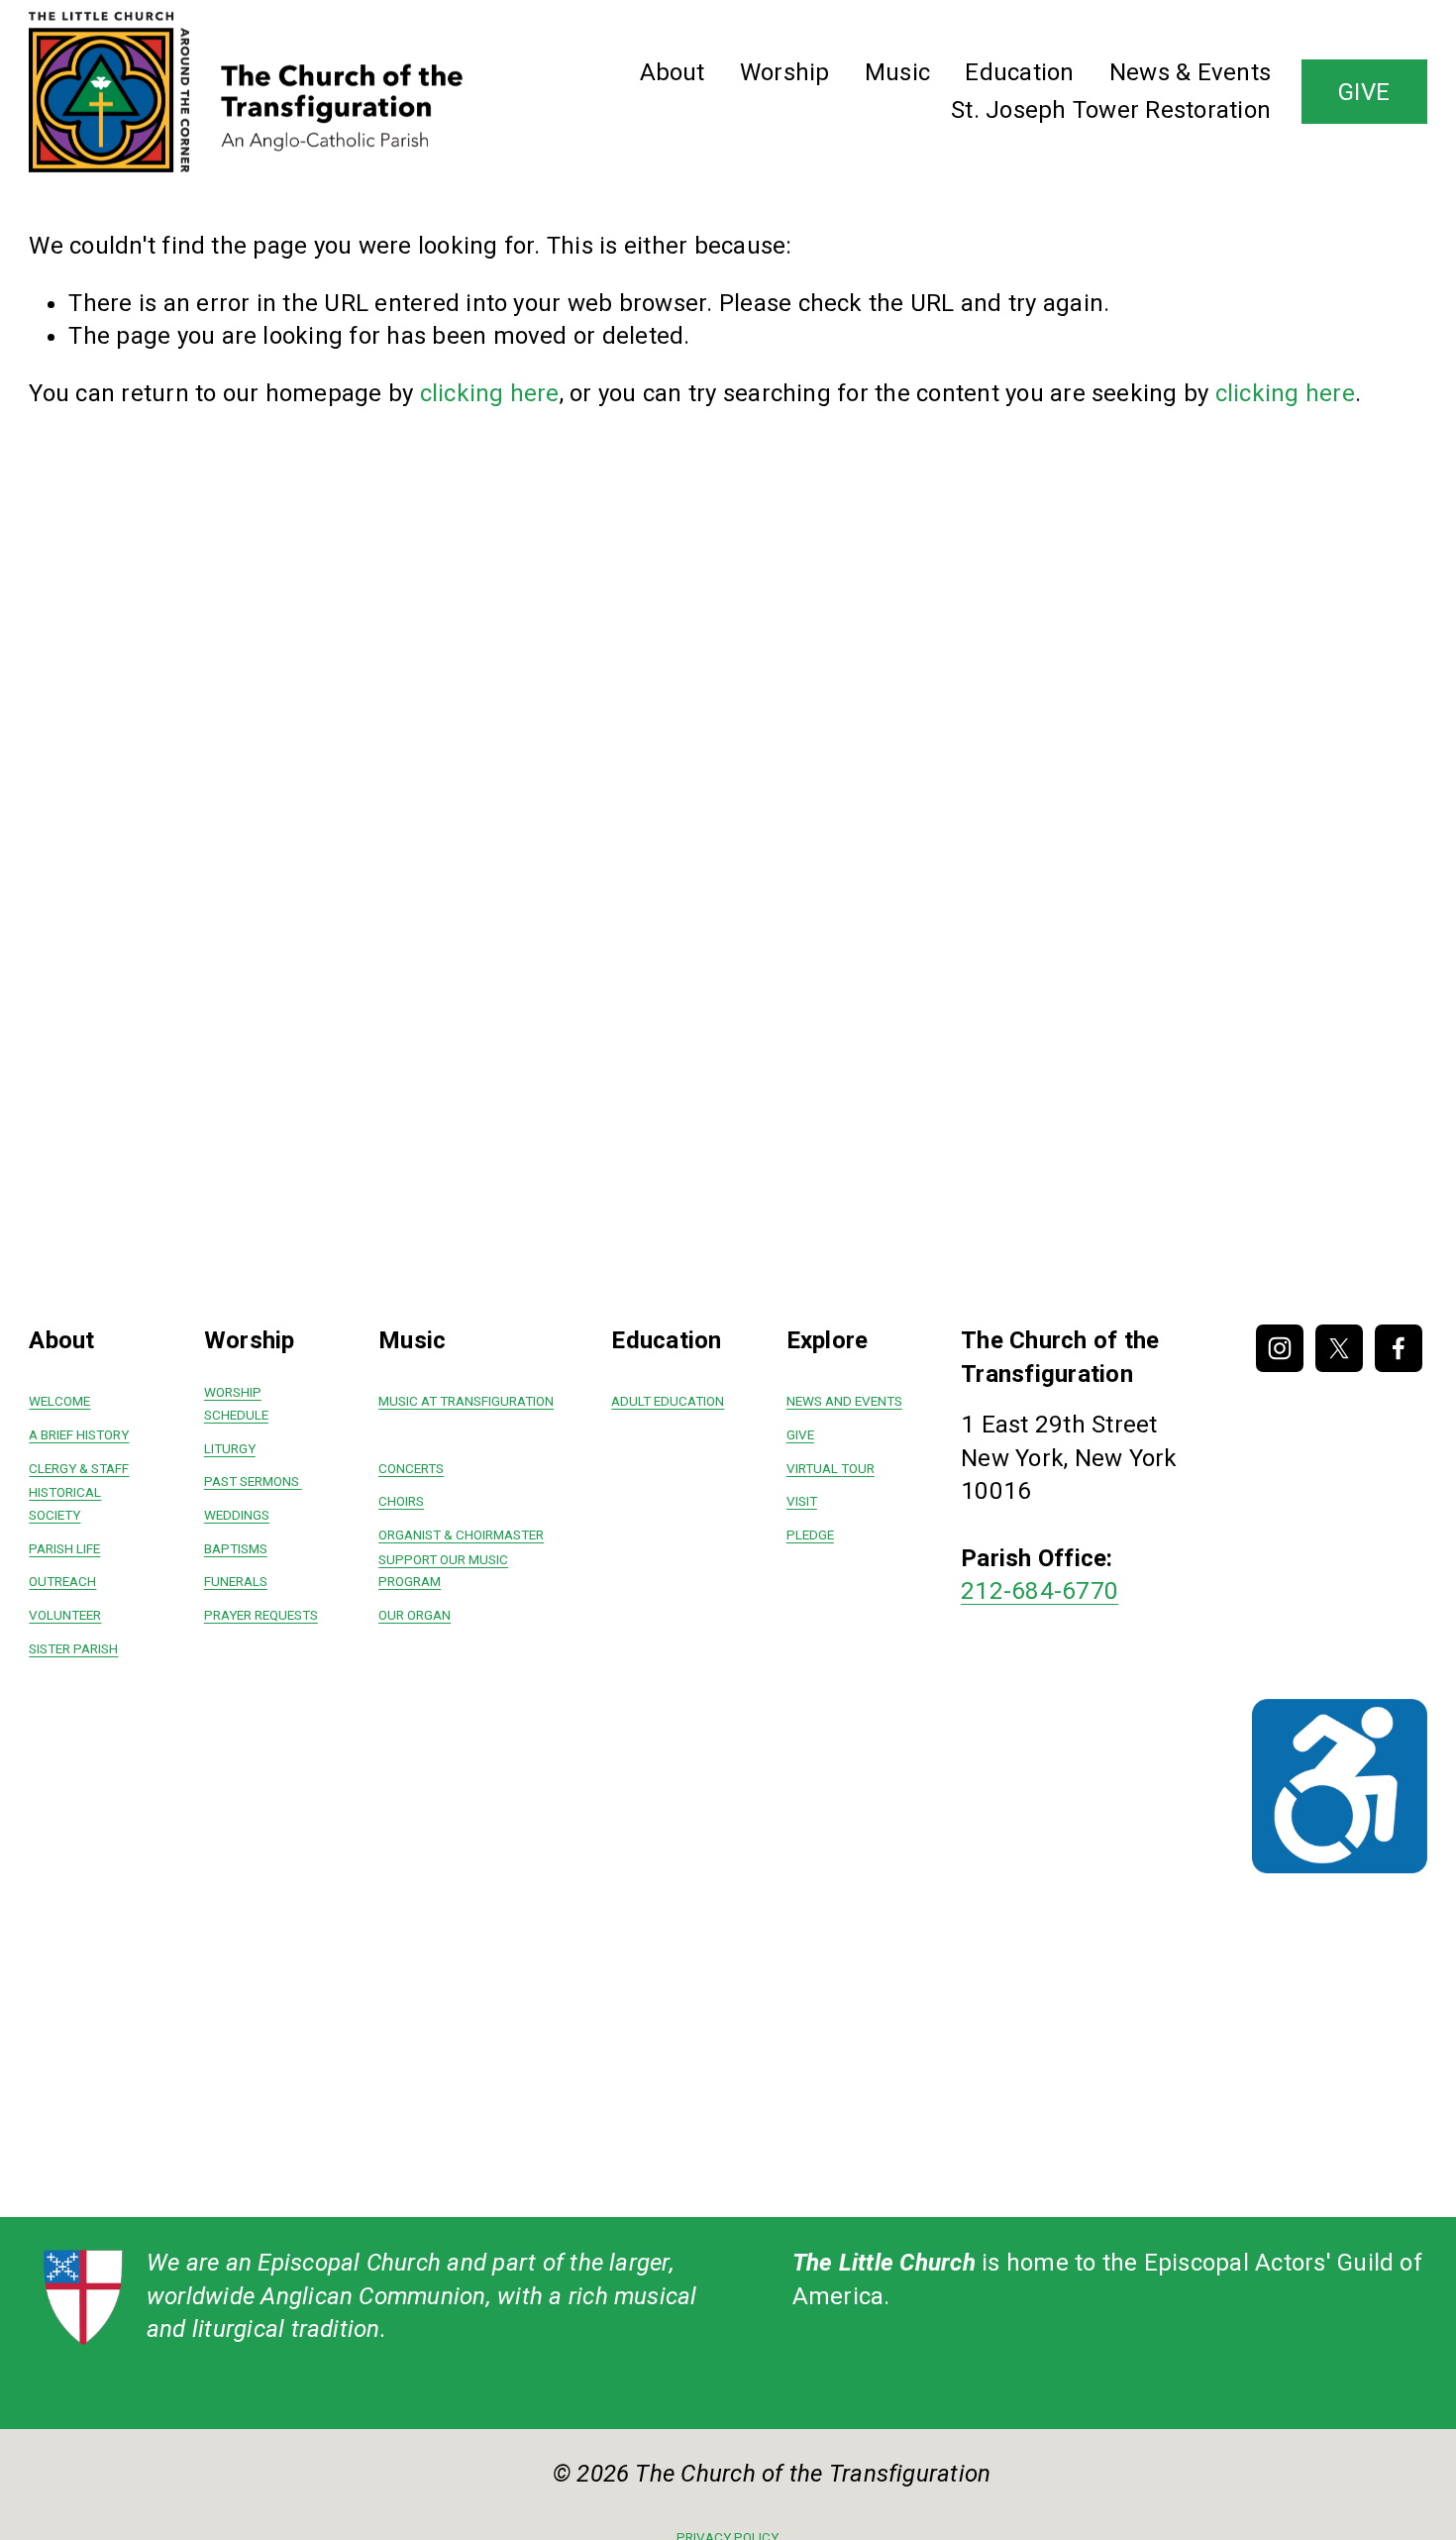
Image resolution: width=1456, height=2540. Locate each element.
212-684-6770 (1040, 1591)
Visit (802, 1501)
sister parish (73, 1649)
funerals (236, 1582)
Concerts (411, 1469)
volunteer (65, 1615)
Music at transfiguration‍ (466, 1401)
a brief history (79, 1435)
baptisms (236, 1549)
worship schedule (236, 1404)
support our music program (443, 1571)
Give (800, 1435)
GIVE (1364, 92)
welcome (59, 1401)
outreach (62, 1582)
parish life (64, 1549)
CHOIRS (401, 1501)
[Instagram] (1280, 1348)
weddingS (237, 1515)
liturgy (230, 1449)
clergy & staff (79, 1469)
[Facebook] (1399, 1348)
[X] (1339, 1348)
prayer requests (261, 1615)
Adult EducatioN (668, 1401)
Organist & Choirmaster (461, 1535)
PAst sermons (253, 1482)
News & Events (1190, 72)
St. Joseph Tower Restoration (1111, 110)
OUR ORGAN (415, 1615)
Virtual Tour (831, 1469)
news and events (844, 1401)
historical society (65, 1504)
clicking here (490, 393)
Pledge (810, 1535)
